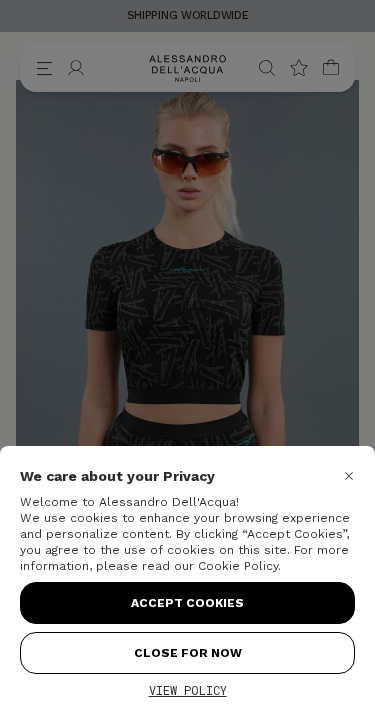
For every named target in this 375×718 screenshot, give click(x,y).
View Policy (188, 690)
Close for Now (188, 653)
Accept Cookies (187, 603)
